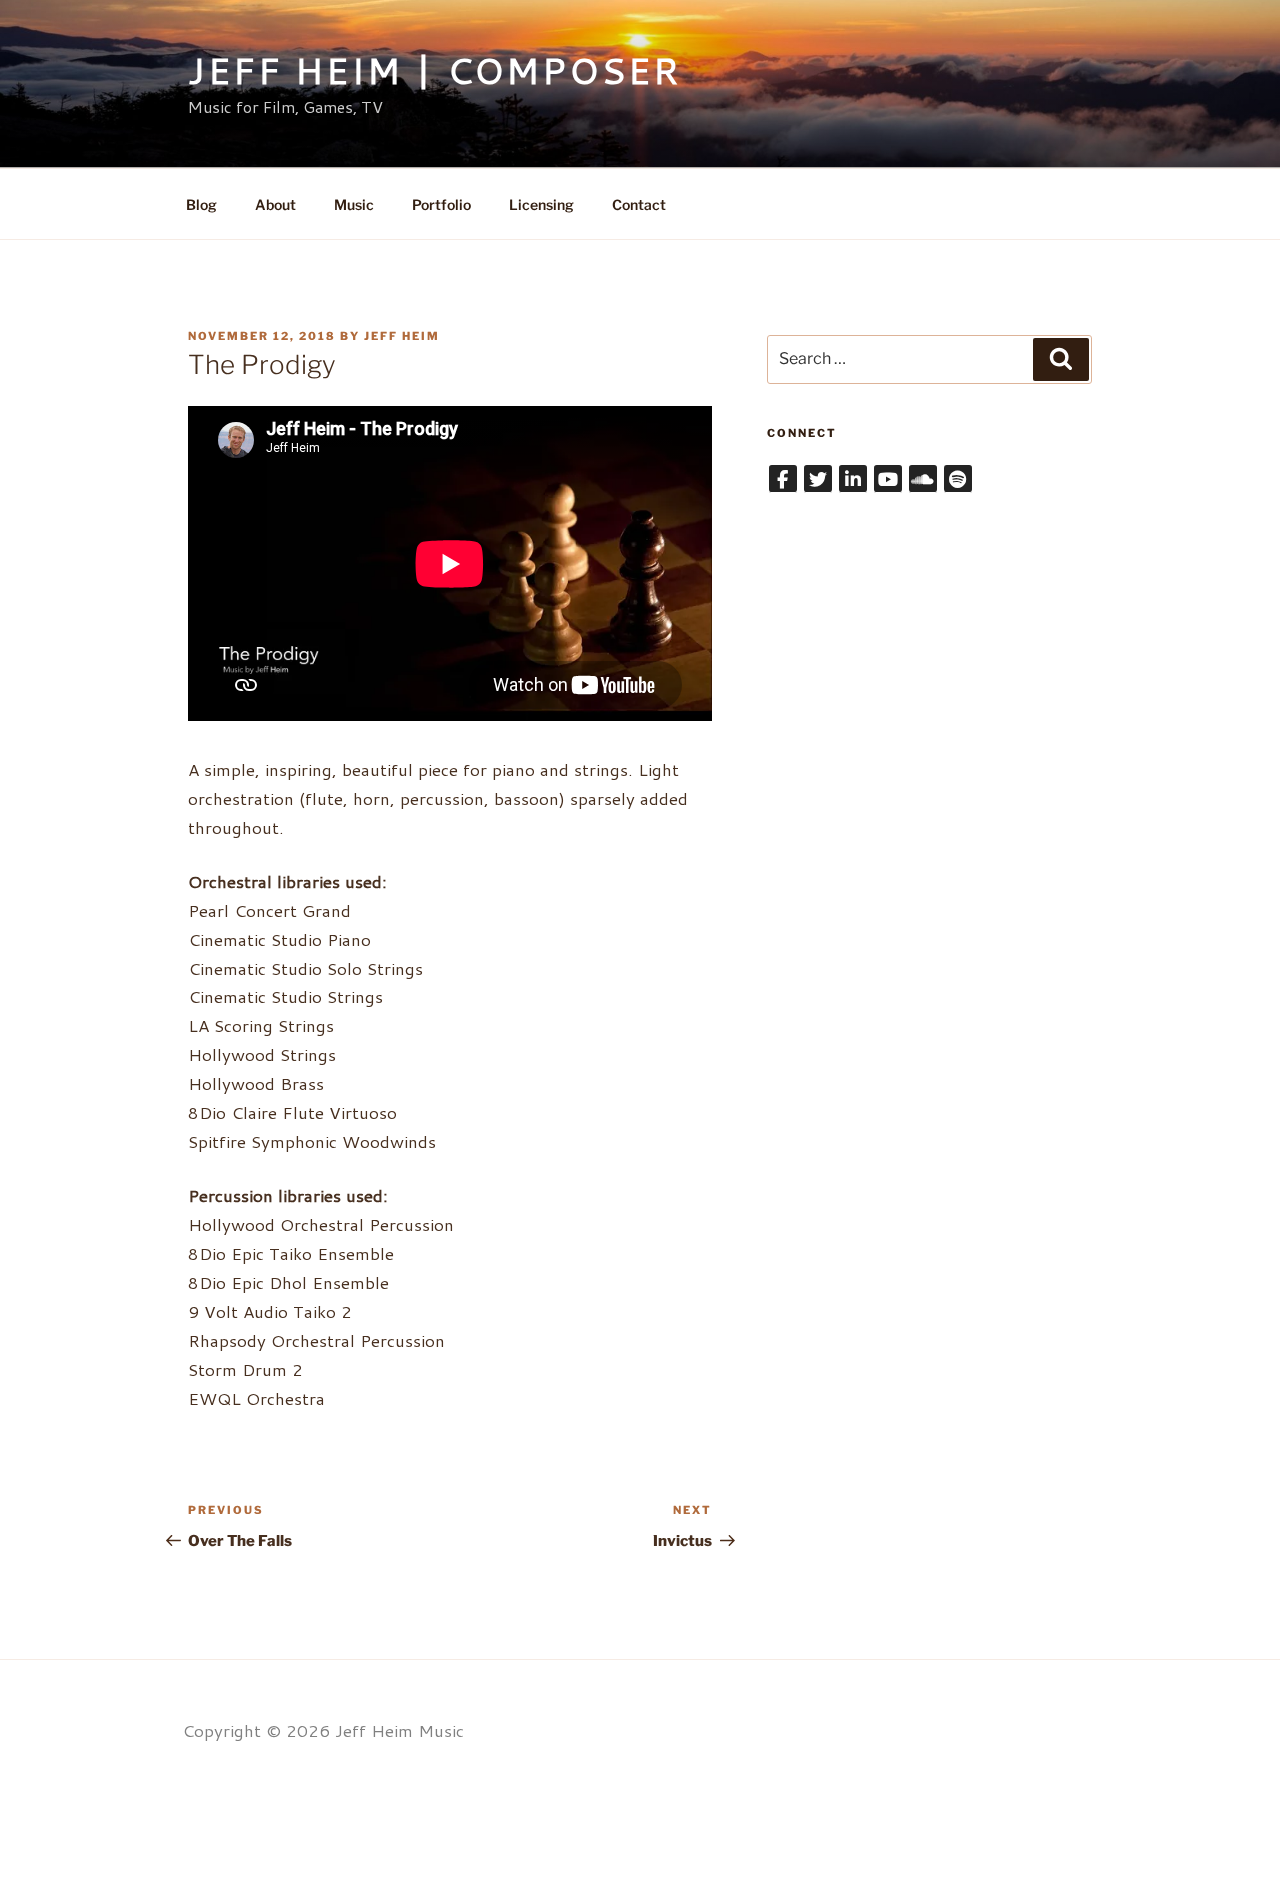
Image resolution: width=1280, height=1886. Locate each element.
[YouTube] (888, 479)
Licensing (541, 204)
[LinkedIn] (853, 479)
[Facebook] (783, 479)
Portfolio (441, 204)
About (275, 204)
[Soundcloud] (923, 479)
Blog (201, 204)
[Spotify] (958, 479)
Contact (639, 204)
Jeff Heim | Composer (435, 70)
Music (354, 204)
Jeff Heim (402, 336)
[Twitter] (818, 479)
